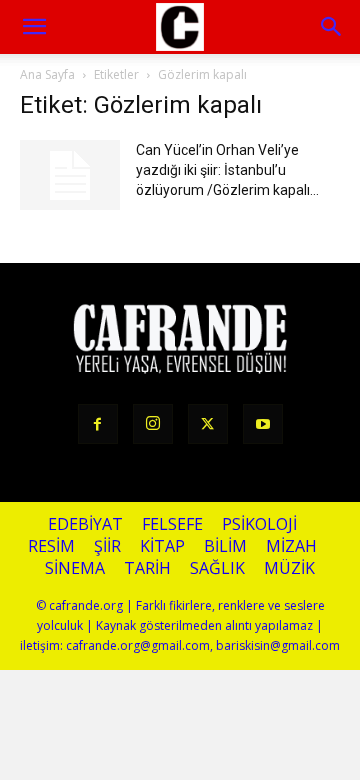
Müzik (289, 568)
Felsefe (172, 524)
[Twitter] (208, 424)
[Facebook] (98, 424)
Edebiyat (85, 524)
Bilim (225, 546)
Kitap (162, 546)
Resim (51, 546)
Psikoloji (259, 524)
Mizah (291, 546)
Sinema (75, 568)
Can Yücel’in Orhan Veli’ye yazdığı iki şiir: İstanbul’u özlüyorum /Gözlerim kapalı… (227, 170)
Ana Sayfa (47, 74)
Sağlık (217, 568)
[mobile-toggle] (34, 27)
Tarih (147, 568)
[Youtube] (263, 424)
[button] (332, 27)
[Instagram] (153, 424)
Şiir (107, 546)
